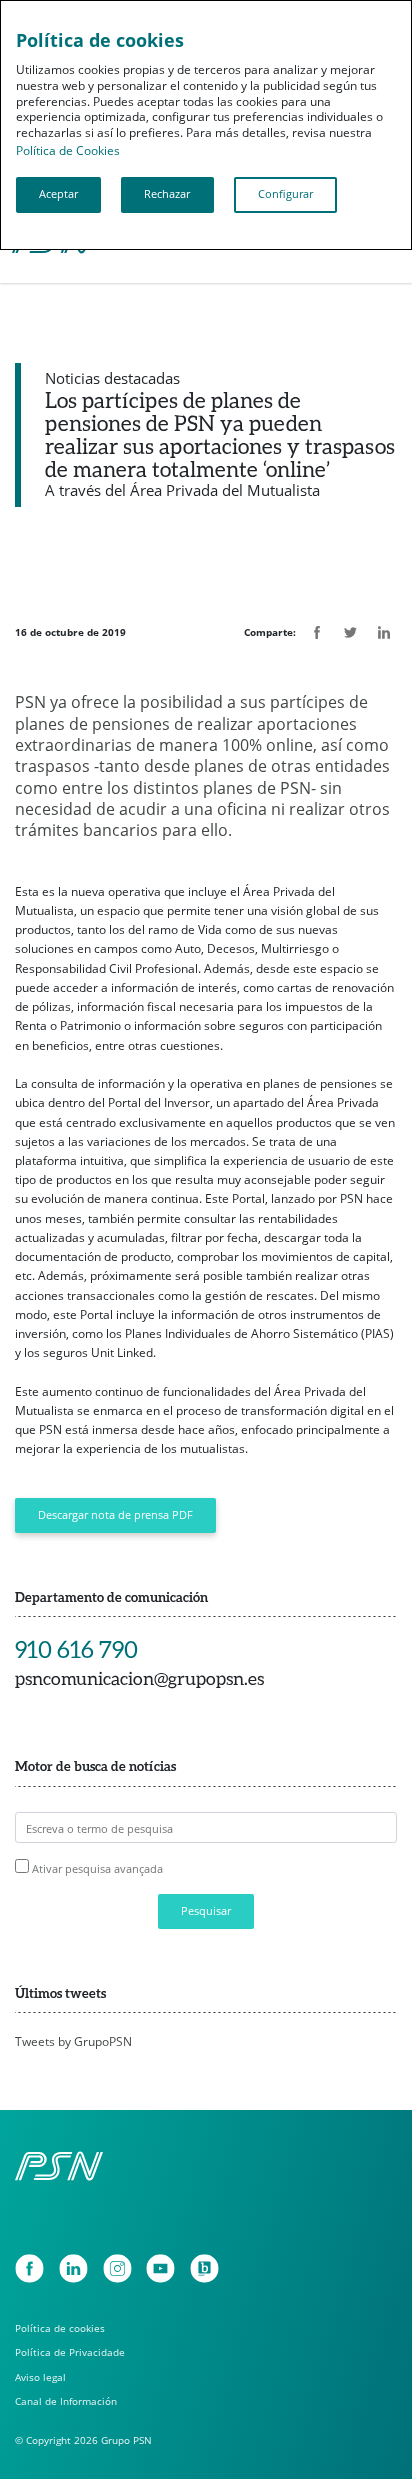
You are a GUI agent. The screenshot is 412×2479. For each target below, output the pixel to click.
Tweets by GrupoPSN (73, 2041)
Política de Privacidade (70, 2352)
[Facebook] (29, 2268)
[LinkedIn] (73, 2268)
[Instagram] (117, 2268)
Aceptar (58, 194)
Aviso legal (40, 2377)
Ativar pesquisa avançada (97, 1868)
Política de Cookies (68, 150)
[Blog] (204, 2268)
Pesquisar (206, 1911)
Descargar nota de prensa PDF (115, 1515)
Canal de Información (66, 2401)
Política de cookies (60, 2328)
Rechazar (167, 194)
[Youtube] (160, 2268)
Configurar (285, 194)
